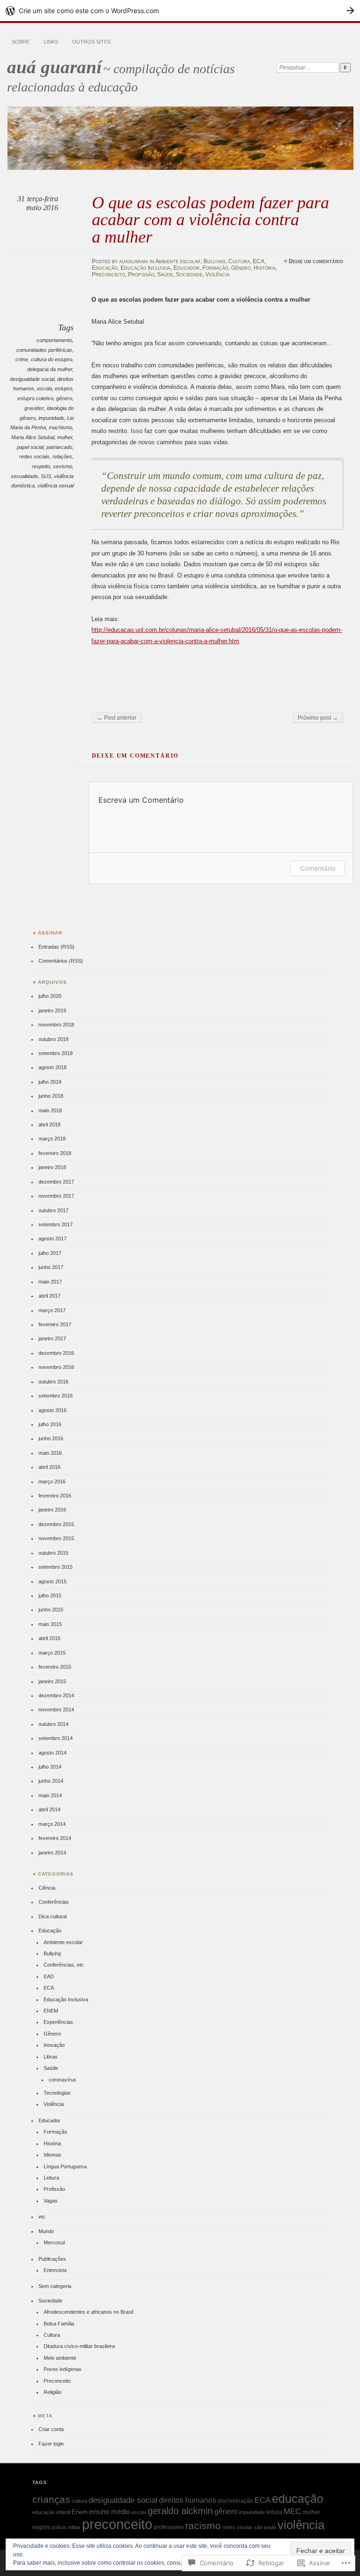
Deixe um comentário (316, 261)
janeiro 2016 (52, 1510)
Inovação (54, 2045)
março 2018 (52, 1139)
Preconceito (109, 274)
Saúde (165, 274)
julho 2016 (50, 1424)
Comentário (318, 868)
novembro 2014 (56, 1710)
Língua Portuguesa (65, 2166)
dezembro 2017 (56, 1182)
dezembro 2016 (56, 1353)
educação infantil (51, 2512)
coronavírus (63, 2080)
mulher (65, 437)
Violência (217, 274)
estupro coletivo (35, 398)
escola (45, 388)
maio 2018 (50, 1110)
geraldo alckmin (180, 2511)
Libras (51, 2057)
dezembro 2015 (56, 1524)
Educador (187, 268)
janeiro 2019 (52, 1011)
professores (169, 2527)
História (265, 268)
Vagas (51, 2201)
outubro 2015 (53, 1553)
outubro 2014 (53, 1724)
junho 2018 (51, 1096)
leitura (274, 2512)
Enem (80, 2512)
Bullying (214, 261)
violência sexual (56, 486)
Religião (52, 2392)
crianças (51, 2499)
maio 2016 (50, 1453)
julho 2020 (50, 996)
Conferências (54, 1902)
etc (42, 2217)
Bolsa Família (59, 2324)
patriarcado (59, 447)
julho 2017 (50, 1253)
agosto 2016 (52, 1410)
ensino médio (109, 2511)
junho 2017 (51, 1267)
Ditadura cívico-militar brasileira (79, 2346)
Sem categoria (55, 2286)
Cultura (239, 261)
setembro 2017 (56, 1224)
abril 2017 (49, 1296)
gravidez (34, 408)
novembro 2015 (56, 1538)
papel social (30, 447)
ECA (259, 261)
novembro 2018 (56, 1025)
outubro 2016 (53, 1382)
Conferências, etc (64, 1965)
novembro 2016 (56, 1367)
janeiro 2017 (52, 1338)
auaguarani (134, 261)
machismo (60, 427)
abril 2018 (49, 1125)
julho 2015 (50, 1596)
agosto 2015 (52, 1581)
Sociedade (189, 274)
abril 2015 (49, 1638)
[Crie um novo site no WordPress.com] (180, 11)
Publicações (52, 2259)
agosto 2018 (52, 1067)
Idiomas (52, 2155)
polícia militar (66, 2527)
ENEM (51, 2011)
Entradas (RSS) (56, 947)
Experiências (58, 2022)
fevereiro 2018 (55, 1153)
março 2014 (52, 1824)
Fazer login (51, 2444)
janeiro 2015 (52, 1681)
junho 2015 (51, 1610)
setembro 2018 (56, 1053)
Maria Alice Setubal (33, 437)
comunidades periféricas (44, 350)
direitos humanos (187, 2500)
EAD (49, 1976)
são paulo (265, 2527)
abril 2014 (49, 1809)
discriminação (235, 2501)
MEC (292, 2511)
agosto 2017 (52, 1239)
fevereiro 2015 (55, 1667)
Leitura (51, 2178)
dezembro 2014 (56, 1695)
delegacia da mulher (50, 369)
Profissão (141, 274)
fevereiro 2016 (55, 1496)
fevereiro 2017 (55, 1324)
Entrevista (55, 2270)
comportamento (54, 340)
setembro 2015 (56, 1567)
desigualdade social (32, 379)
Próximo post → (318, 718)
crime (22, 359)
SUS (46, 476)
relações (62, 456)
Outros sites (91, 42)
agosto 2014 (52, 1753)
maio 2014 (50, 1795)
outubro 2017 (53, 1210)
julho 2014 (50, 1767)
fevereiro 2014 (55, 1838)
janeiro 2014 (52, 1853)
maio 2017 (50, 1282)
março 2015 (52, 1653)
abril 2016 (49, 1467)
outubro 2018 (53, 1039)
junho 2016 (51, 1438)
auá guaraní (54, 67)
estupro (64, 388)
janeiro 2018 (52, 1167)
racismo (203, 2526)
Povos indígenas (63, 2369)
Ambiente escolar (178, 261)
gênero (64, 398)
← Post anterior (117, 718)
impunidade (51, 418)
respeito (41, 466)
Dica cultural (52, 1916)
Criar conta (51, 2429)
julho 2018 (50, 1082)
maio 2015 (50, 1624)
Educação (105, 268)
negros (41, 2527)
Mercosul (54, 2242)
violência (301, 2525)
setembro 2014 (56, 1738)
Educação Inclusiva (146, 268)
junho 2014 (51, 1781)
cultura (79, 2501)
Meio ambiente (60, 2358)
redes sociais (34, 456)
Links (51, 42)
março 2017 (52, 1310)
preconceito (117, 2524)
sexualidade (24, 476)
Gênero (241, 268)
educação (298, 2499)
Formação (215, 268)
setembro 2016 (56, 1396)
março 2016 (52, 1482)
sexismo (63, 466)
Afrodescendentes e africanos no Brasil (88, 2312)
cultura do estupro (52, 359)
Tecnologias (57, 2093)
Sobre (21, 42)
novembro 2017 (56, 1196)
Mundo (46, 2231)
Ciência (47, 1888)
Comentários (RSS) (61, 961)
